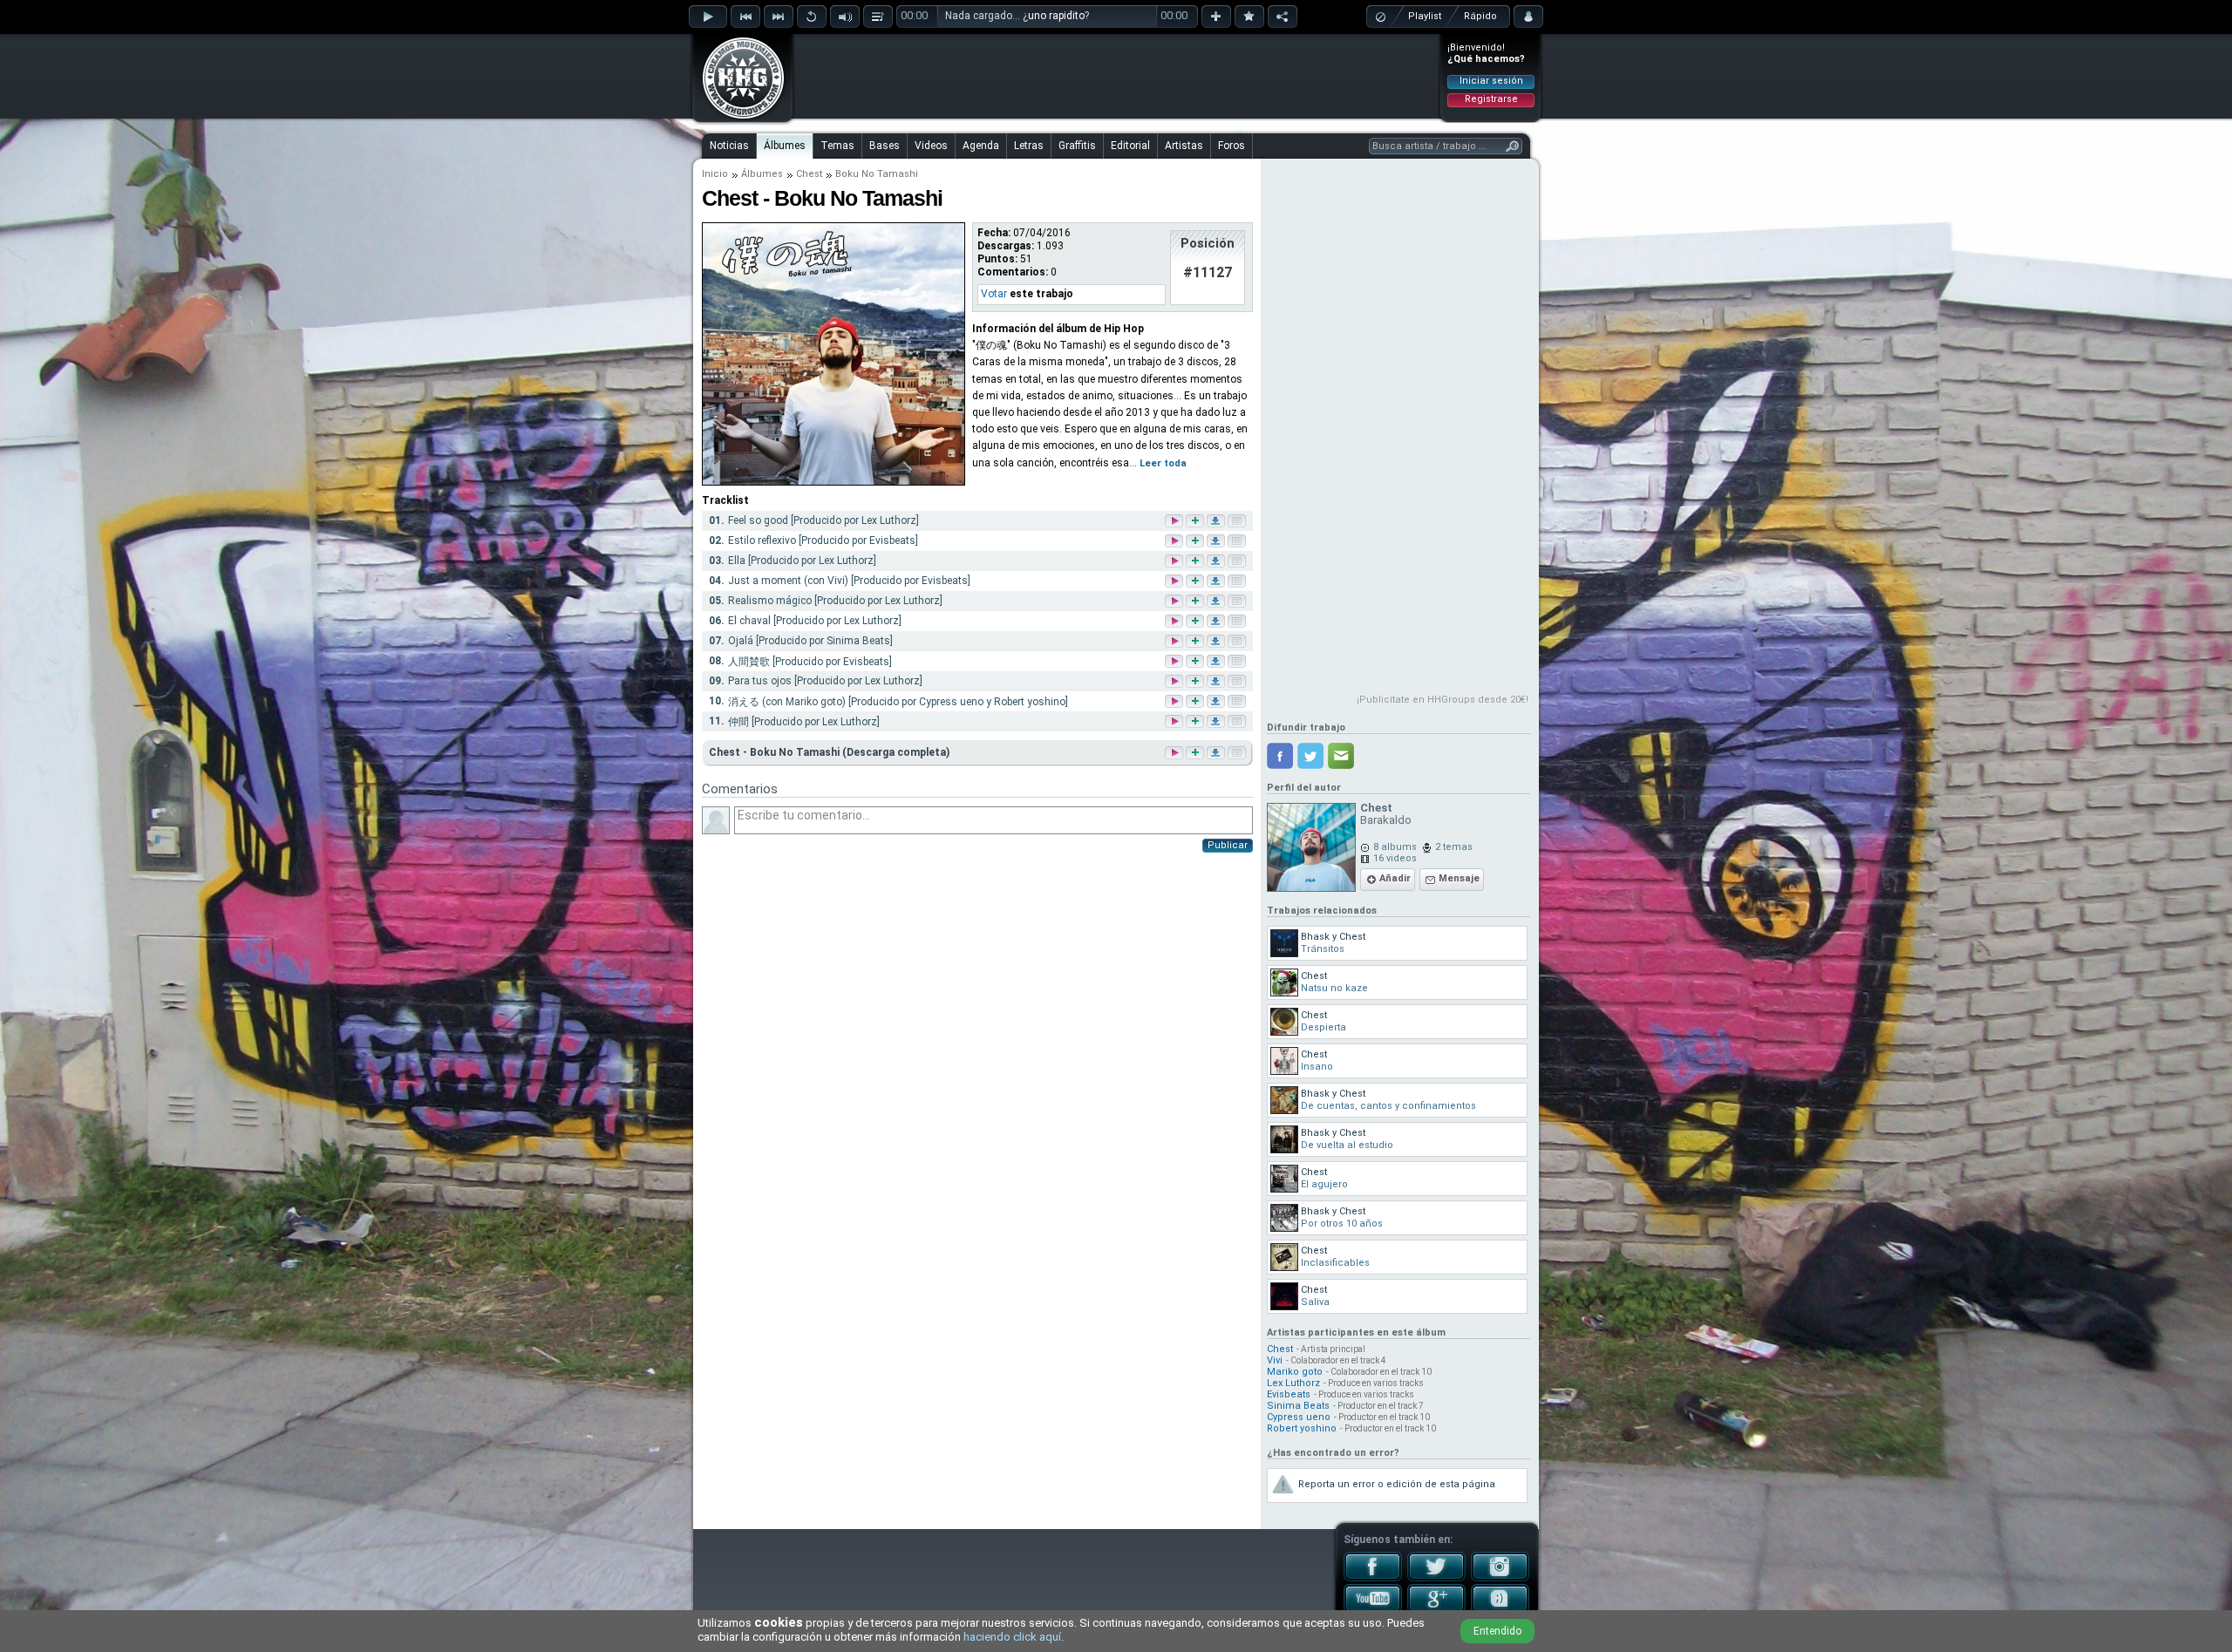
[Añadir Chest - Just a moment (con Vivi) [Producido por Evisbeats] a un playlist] (1196, 582)
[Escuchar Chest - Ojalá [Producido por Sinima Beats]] (1175, 642)
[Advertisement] (1117, 76)
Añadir (1395, 878)
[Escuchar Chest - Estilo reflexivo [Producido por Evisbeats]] (1175, 542)
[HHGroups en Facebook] (1373, 1578)
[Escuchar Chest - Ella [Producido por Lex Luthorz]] (1175, 562)
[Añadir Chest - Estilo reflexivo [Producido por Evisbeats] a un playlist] (1196, 542)
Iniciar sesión (1491, 81)
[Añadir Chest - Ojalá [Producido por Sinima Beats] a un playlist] (1196, 642)
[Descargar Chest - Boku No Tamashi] (1215, 753)
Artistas (1184, 146)
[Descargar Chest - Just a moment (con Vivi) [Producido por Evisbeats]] (1217, 582)
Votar (994, 294)
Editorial (1130, 146)
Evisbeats (1289, 1394)
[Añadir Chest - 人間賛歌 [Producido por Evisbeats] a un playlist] (1196, 662)
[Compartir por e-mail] (1341, 756)
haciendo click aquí (1012, 1637)
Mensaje (1459, 878)
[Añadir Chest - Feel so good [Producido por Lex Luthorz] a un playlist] (1196, 522)
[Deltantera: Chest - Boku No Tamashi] (834, 482)
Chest (809, 174)
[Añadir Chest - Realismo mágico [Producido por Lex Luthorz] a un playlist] (1196, 602)
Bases (885, 146)
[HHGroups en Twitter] (1436, 1578)
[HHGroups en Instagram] (1500, 1578)
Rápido (1480, 16)
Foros (1232, 146)
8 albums (1395, 847)
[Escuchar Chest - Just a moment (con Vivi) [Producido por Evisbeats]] (1175, 582)
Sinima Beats (1298, 1406)
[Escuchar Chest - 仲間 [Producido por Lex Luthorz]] (1175, 722)
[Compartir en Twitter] (1310, 756)
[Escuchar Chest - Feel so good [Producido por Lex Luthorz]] (1175, 522)
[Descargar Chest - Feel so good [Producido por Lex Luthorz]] (1217, 522)
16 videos (1395, 858)
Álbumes (785, 146)
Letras (1029, 146)
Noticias (729, 146)
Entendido (1497, 1631)
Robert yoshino (1302, 1428)
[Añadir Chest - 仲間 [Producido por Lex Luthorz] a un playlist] (1196, 722)
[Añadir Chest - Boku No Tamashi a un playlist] (1194, 753)
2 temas (1454, 847)
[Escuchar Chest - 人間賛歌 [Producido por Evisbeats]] (1175, 662)
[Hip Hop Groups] (738, 118)
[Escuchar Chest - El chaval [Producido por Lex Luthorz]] (1175, 622)
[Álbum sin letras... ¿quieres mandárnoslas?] (1235, 753)
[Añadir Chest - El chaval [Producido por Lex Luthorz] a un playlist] (1196, 622)
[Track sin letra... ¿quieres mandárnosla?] (1238, 522)
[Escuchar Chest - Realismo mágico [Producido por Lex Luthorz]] (1175, 602)
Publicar (1228, 845)
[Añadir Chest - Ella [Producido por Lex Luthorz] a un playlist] (1196, 562)
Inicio (715, 174)
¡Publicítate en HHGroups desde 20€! (1443, 700)
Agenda (981, 146)
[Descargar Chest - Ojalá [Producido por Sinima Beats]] (1217, 642)
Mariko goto (1295, 1372)
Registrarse (1491, 99)
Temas (837, 146)
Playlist (1425, 16)
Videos (931, 146)
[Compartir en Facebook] (1280, 756)
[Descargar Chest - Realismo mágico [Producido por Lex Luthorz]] (1217, 602)
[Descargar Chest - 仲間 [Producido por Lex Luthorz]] (1217, 722)
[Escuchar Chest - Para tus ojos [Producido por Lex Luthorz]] (1175, 682)
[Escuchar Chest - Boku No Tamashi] (1173, 753)
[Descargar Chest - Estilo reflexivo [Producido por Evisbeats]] (1217, 542)
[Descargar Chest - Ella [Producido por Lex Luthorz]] (1217, 562)
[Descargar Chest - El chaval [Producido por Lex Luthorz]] (1217, 622)
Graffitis (1077, 146)
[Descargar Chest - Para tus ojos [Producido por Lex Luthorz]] (1217, 682)
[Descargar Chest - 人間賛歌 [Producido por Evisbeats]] (1217, 662)
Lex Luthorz (1293, 1383)
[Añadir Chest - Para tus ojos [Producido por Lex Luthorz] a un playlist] (1196, 682)
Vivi (1275, 1360)
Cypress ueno (1299, 1417)
